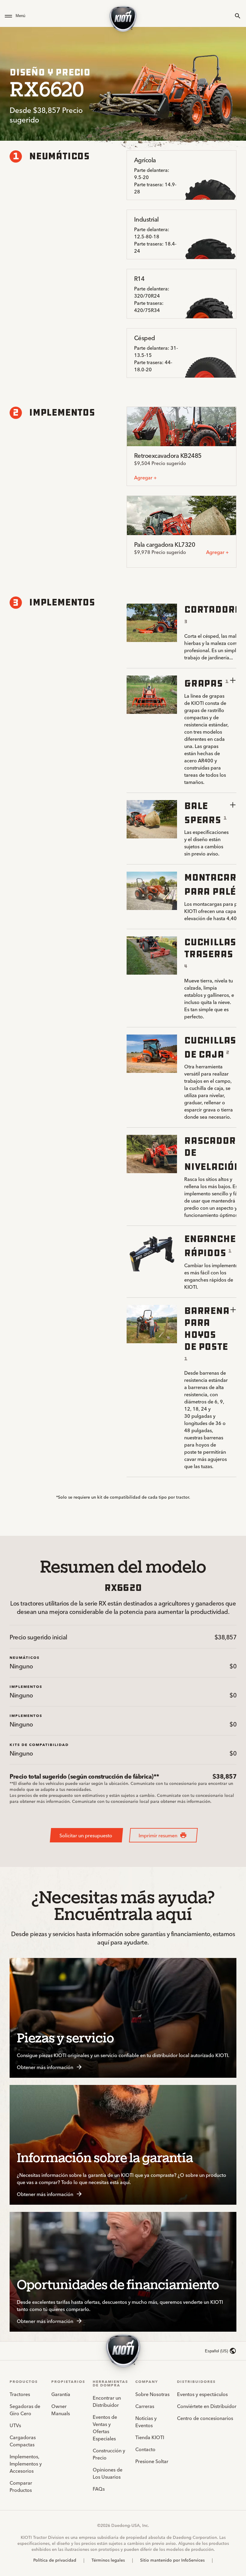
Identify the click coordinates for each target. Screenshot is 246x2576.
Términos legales (108, 2560)
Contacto (145, 2449)
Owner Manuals (61, 2410)
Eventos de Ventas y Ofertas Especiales (105, 2427)
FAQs (99, 2489)
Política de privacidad (55, 2560)
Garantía (61, 2394)
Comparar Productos (21, 2486)
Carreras (145, 2406)
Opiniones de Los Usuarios (108, 2473)
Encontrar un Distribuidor (107, 2401)
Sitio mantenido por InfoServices (172, 2560)
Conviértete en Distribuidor (207, 2406)
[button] (53, 16)
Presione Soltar (152, 2461)
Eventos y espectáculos (202, 2394)
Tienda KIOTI (150, 2437)
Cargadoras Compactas (23, 2441)
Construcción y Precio (109, 2454)
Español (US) (216, 2351)
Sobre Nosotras (152, 2394)
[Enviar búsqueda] (238, 16)
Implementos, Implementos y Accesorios (26, 2463)
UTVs (15, 2425)
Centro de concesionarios (205, 2418)
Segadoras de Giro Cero (25, 2410)
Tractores (20, 2394)
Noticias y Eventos (146, 2421)
